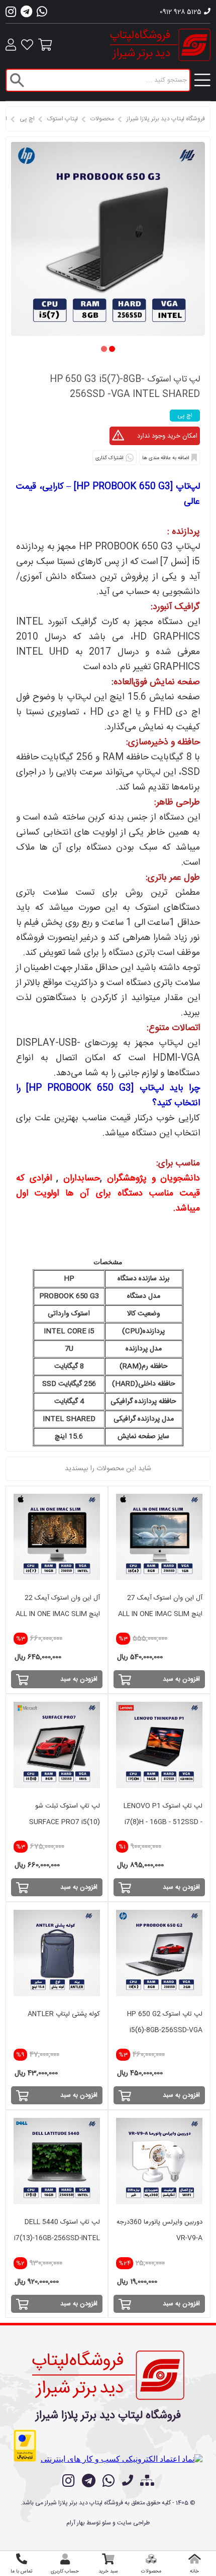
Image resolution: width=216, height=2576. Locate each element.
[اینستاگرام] (11, 15)
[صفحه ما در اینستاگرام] (69, 2481)
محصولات (102, 119)
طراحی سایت (133, 2523)
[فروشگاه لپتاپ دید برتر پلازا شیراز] (108, 2373)
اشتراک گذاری (109, 458)
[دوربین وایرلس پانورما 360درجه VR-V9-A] (159, 2161)
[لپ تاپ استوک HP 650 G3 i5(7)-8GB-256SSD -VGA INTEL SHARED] (108, 333)
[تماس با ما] (128, 2482)
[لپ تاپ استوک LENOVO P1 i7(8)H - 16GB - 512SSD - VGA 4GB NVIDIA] (159, 1745)
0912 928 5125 (181, 12)
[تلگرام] (26, 15)
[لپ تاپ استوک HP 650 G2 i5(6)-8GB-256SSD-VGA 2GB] (159, 1953)
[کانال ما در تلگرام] (89, 2481)
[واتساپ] (42, 15)
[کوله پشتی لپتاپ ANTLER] (57, 1953)
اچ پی (27, 119)
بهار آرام (76, 2523)
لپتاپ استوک (63, 119)
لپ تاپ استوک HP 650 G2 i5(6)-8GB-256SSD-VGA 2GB (165, 2030)
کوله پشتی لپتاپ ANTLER (64, 2014)
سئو (106, 2523)
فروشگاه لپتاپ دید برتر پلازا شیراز (166, 119)
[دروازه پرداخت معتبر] (25, 2446)
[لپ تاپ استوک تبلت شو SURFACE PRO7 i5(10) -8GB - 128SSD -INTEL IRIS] (57, 1745)
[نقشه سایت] (147, 2482)
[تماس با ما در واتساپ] (109, 2481)
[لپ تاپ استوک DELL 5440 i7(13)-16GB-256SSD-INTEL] (57, 2161)
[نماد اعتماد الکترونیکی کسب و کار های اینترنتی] (122, 2459)
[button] (112, 349)
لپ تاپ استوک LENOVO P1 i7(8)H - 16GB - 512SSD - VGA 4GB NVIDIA (163, 1822)
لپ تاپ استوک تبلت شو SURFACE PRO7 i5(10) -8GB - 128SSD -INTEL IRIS (58, 1822)
